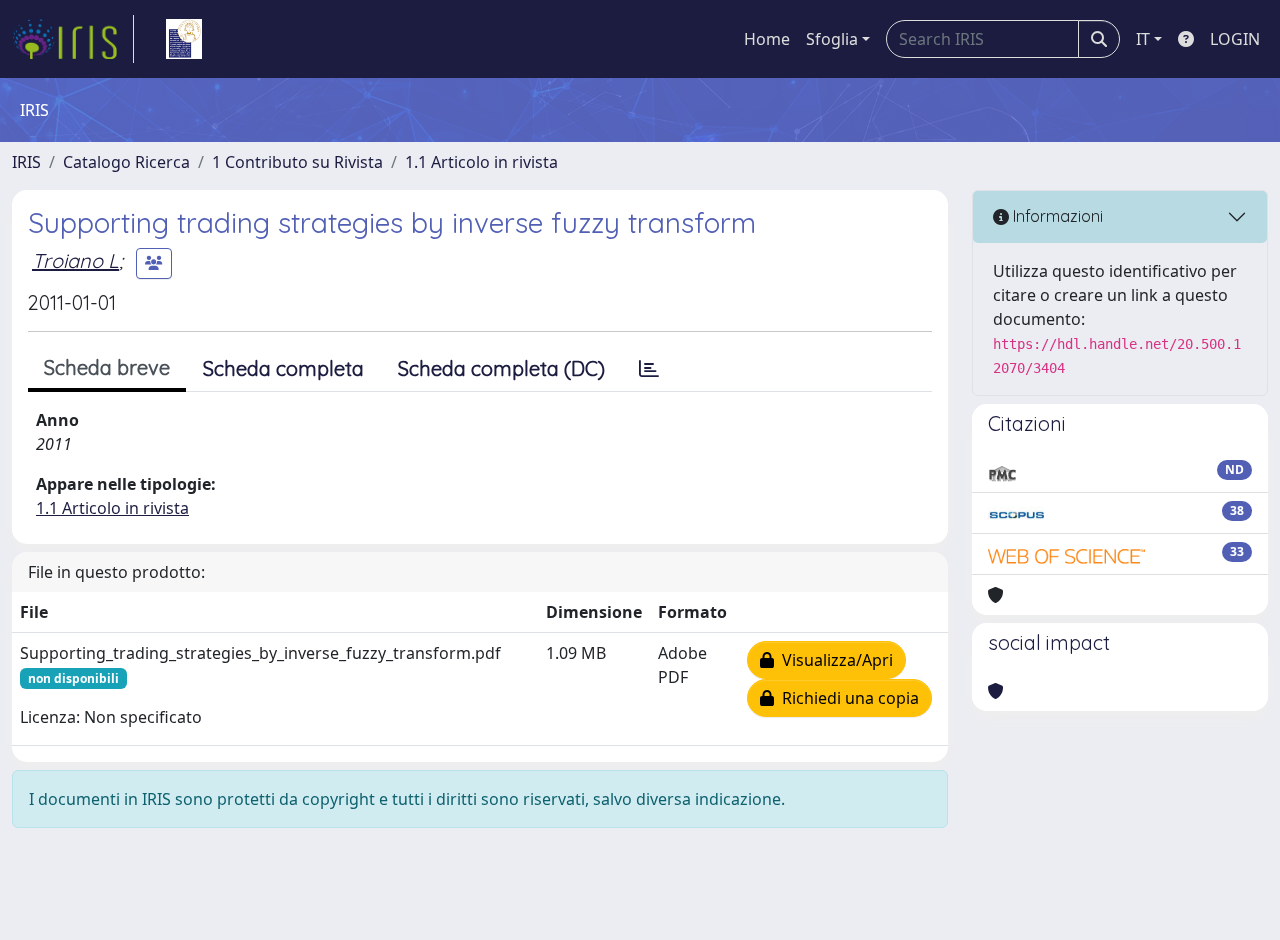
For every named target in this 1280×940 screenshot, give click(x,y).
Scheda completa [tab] (283, 368)
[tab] (649, 369)
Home (767, 39)
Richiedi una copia (846, 698)
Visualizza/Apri (833, 660)
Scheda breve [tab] (107, 367)
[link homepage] (73, 39)
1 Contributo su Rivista (297, 162)
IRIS (26, 162)
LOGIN (1235, 39)
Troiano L (75, 260)
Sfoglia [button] (832, 39)
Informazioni (1056, 216)
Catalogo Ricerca (126, 162)
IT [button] (1143, 39)
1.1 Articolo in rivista (481, 162)
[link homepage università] (184, 39)
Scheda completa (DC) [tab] (501, 368)
